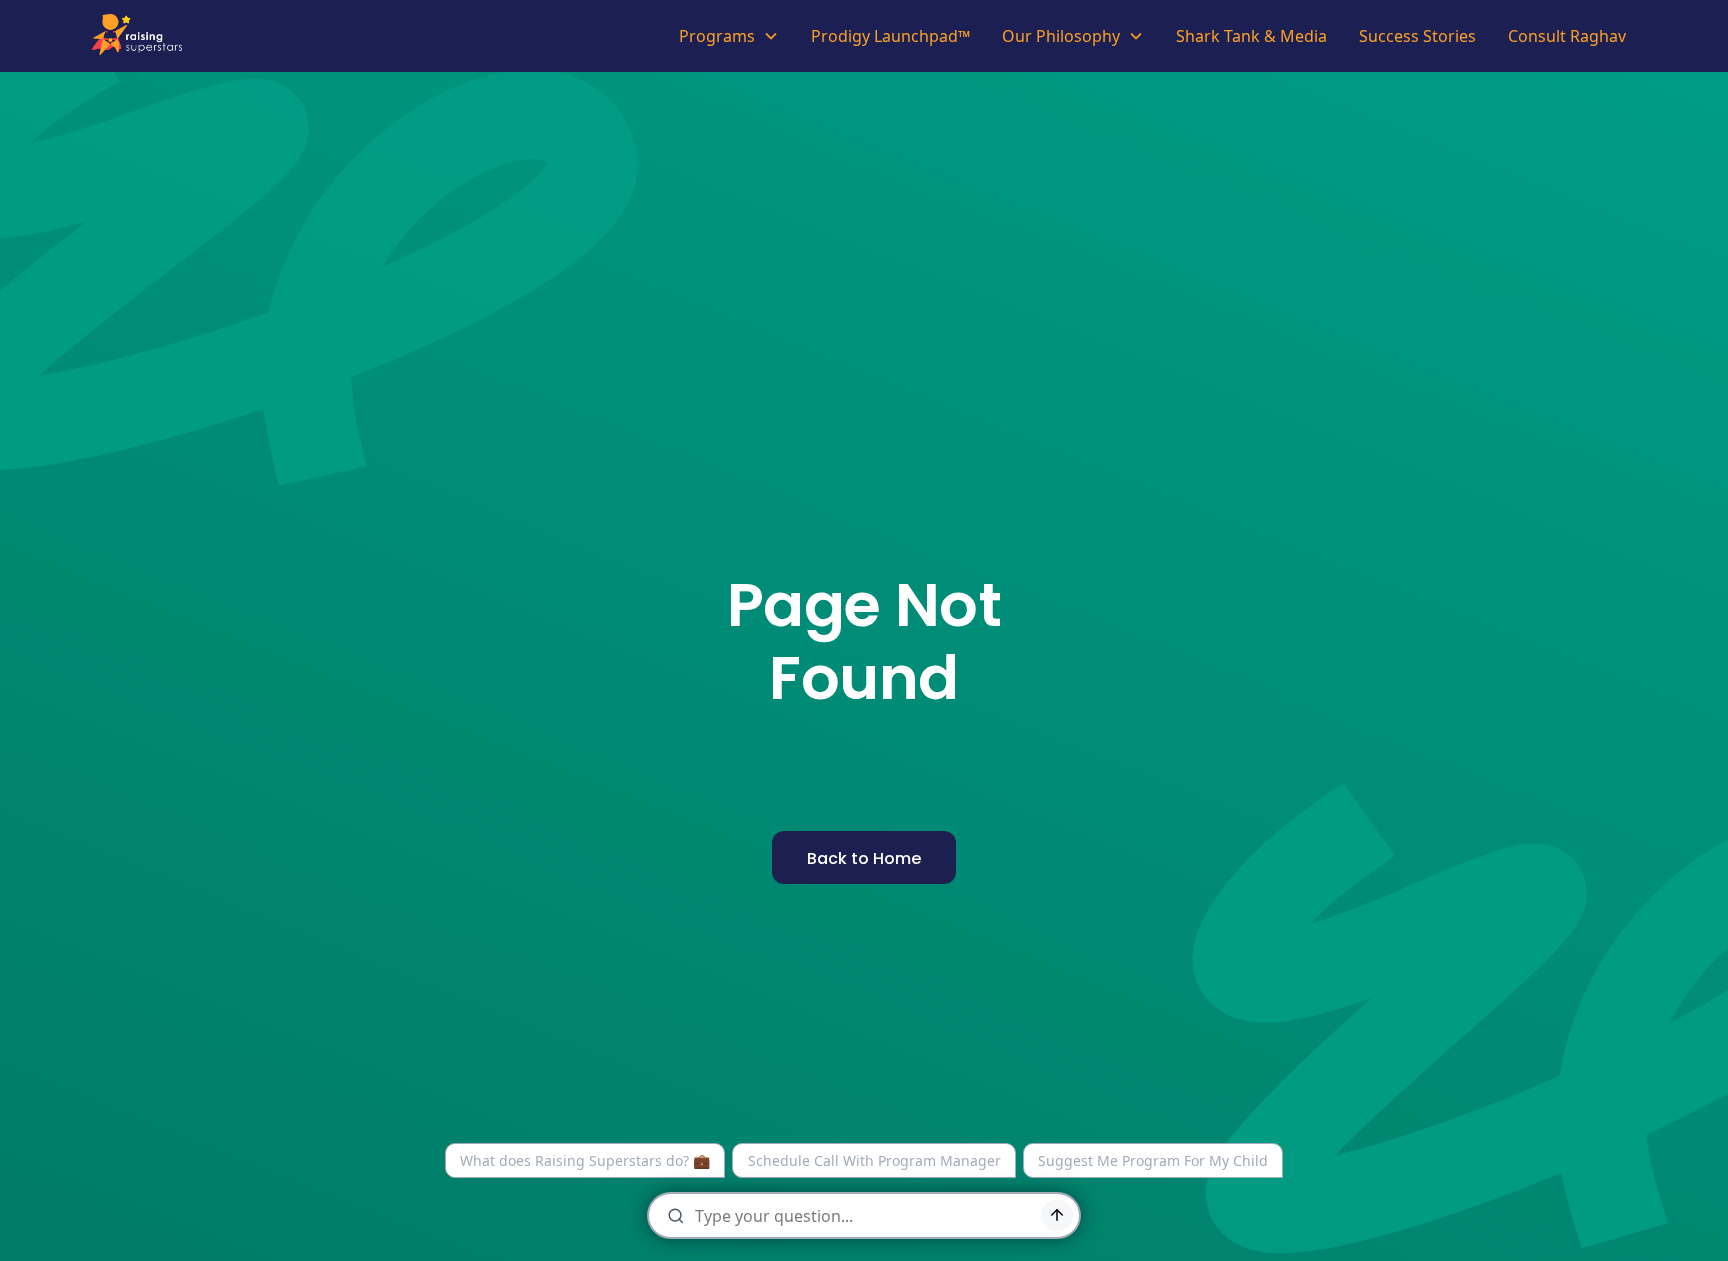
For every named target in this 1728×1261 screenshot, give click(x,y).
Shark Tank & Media (1251, 36)
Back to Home (864, 858)
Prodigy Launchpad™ (890, 36)
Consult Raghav (1567, 36)
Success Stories (1417, 36)
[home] (142, 36)
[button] (729, 36)
